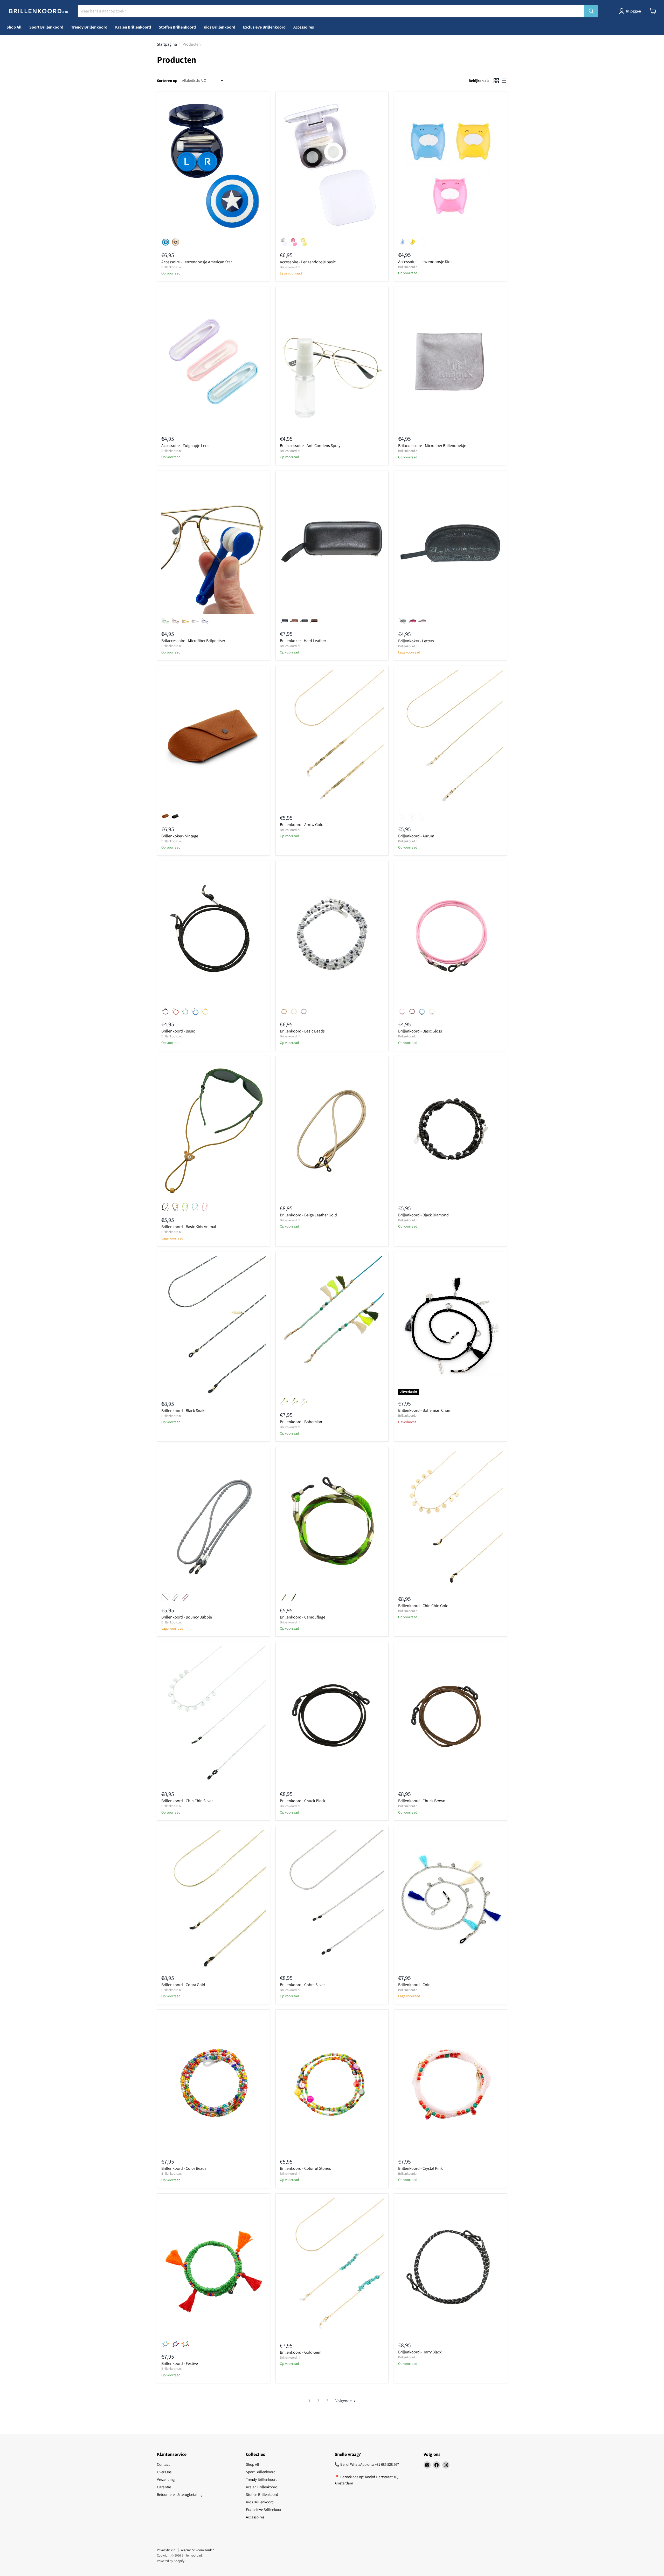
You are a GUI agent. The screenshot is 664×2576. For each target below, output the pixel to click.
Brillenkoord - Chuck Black (303, 1801)
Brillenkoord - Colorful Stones (305, 2168)
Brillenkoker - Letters (416, 641)
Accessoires (304, 27)
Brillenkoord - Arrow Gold (302, 825)
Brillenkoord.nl (171, 267)
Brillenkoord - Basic (178, 1031)
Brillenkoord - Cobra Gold (183, 1985)
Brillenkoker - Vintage (180, 836)
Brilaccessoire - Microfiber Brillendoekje (432, 446)
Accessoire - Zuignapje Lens (185, 446)
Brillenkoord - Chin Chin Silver (187, 1801)
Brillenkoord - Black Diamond (423, 1215)
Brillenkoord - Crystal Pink (420, 2168)
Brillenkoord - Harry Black (420, 2352)
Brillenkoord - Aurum (416, 836)
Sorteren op (167, 81)
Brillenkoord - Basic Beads (302, 1031)
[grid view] (496, 81)
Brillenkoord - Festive (180, 2363)
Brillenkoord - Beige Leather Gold (308, 1215)
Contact (163, 2464)
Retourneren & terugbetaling (180, 2494)
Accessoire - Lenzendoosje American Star (197, 262)
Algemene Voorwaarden (198, 2550)
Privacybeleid (166, 2550)
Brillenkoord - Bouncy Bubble (187, 1617)
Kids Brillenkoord (219, 27)
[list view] (503, 81)
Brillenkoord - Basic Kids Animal (189, 1227)
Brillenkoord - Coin (414, 1985)
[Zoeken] (591, 11)
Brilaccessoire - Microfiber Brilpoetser (193, 641)
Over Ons (164, 2472)
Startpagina (167, 44)
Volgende (344, 2401)
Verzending (166, 2479)
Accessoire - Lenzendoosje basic (308, 262)
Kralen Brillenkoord (133, 27)
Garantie (164, 2487)
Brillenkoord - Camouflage (303, 1617)
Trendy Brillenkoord (89, 27)
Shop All (14, 27)
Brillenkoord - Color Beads (184, 2168)
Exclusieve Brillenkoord (264, 27)
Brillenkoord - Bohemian (301, 1422)
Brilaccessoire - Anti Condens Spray (310, 446)
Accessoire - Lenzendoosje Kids (425, 262)
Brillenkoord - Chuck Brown (422, 1801)
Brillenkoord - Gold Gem (301, 2352)
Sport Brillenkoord (46, 27)
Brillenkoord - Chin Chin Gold (423, 1606)
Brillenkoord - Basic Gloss (420, 1031)
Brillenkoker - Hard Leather (303, 641)
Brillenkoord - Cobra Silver (302, 1985)
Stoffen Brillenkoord (177, 27)
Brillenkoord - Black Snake (184, 1411)
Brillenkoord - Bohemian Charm (425, 1410)
